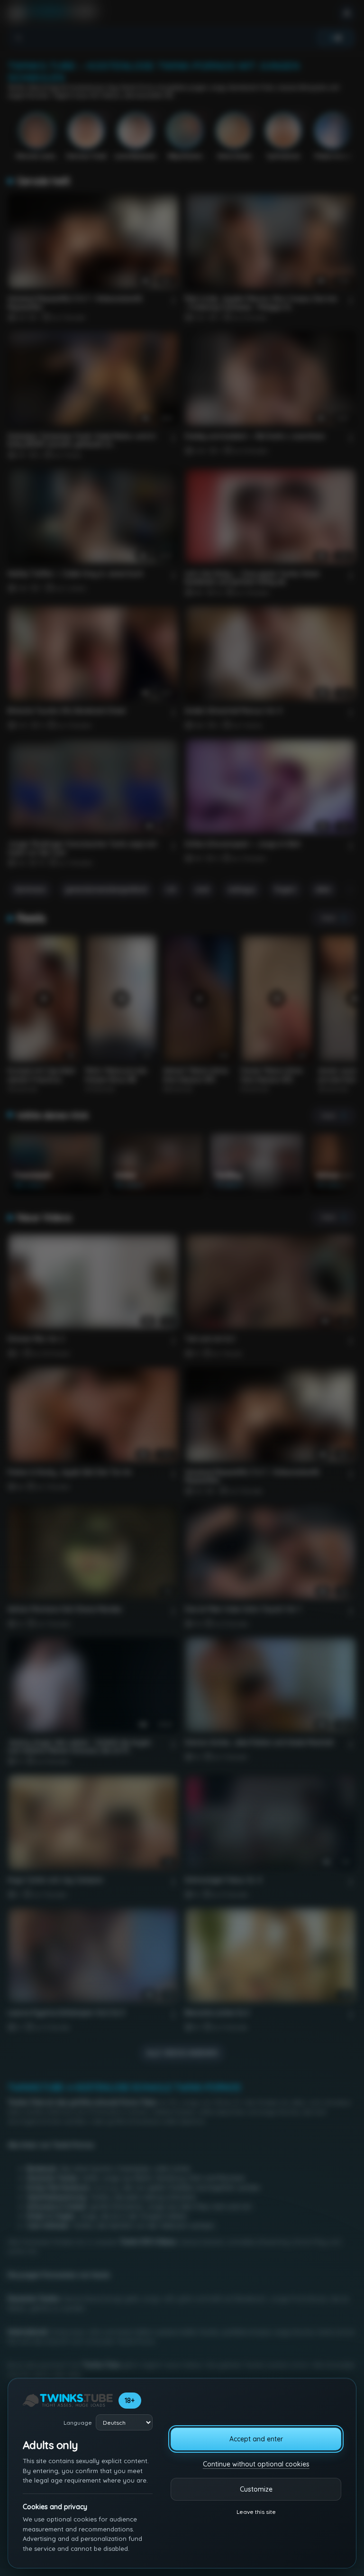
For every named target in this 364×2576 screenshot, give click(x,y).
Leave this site (256, 2512)
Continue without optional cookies (256, 2464)
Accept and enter (256, 2439)
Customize (256, 2489)
